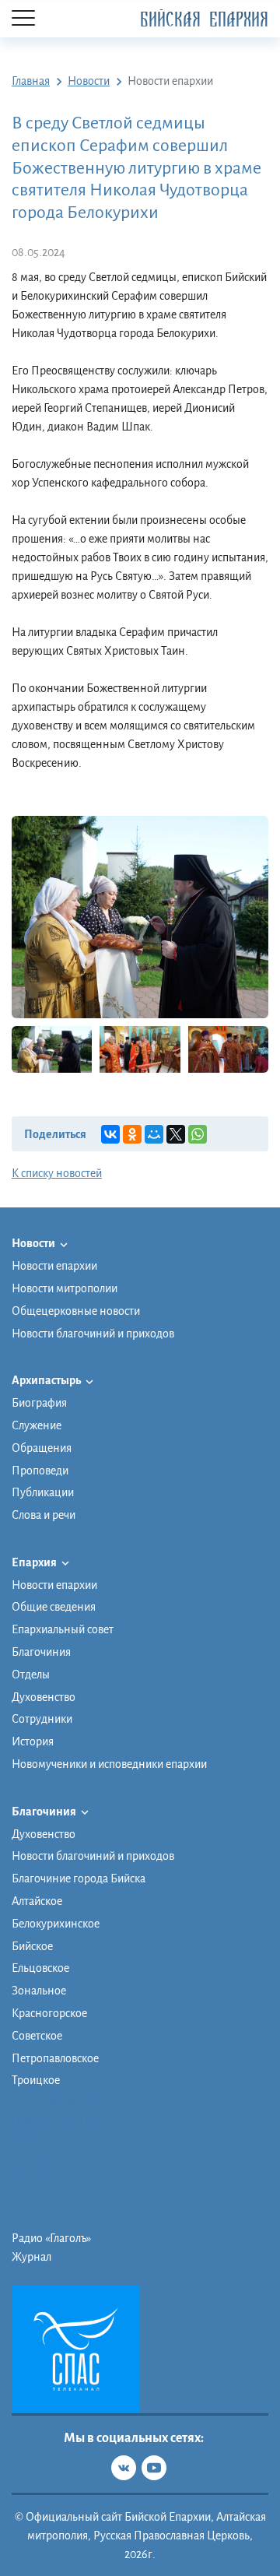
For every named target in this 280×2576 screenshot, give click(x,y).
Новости (34, 1243)
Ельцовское (40, 1968)
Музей (28, 2138)
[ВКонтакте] (110, 1134)
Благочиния (41, 1652)
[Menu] (23, 19)
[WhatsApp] (198, 1134)
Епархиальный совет (63, 1629)
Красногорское (49, 2013)
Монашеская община (65, 2101)
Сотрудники (42, 1719)
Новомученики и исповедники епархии (109, 1764)
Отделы (31, 1675)
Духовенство (44, 1697)
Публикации (43, 1492)
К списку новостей (57, 1173)
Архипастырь (47, 1380)
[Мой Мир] (154, 1134)
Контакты (36, 2176)
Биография (39, 1403)
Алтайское (37, 1901)
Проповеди (40, 1471)
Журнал (31, 2257)
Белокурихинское (56, 1924)
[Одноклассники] (132, 1134)
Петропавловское (55, 2058)
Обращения (42, 1448)
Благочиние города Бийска (79, 1878)
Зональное (39, 1991)
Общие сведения (54, 1607)
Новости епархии (54, 1266)
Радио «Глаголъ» (51, 2238)
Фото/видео (42, 2157)
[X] (176, 1134)
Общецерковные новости (76, 1311)
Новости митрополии (65, 1288)
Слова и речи (44, 1515)
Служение (37, 1425)
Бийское (32, 1946)
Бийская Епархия (204, 20)
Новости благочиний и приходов (93, 1334)
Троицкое (36, 2080)
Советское (37, 2036)
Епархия (35, 1562)
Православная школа (64, 2120)
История (33, 1741)
